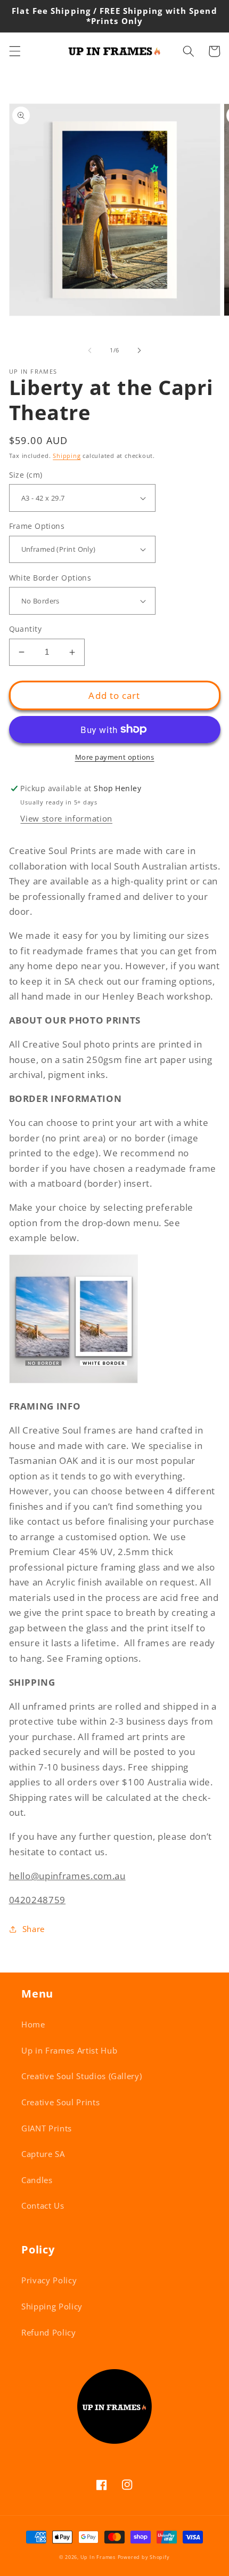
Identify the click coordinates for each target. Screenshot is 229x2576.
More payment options (115, 757)
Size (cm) (26, 475)
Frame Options (37, 526)
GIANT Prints (47, 2128)
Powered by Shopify (144, 2557)
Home (33, 2024)
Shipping (67, 456)
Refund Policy (49, 2333)
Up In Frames (98, 2557)
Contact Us (43, 2206)
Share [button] (34, 1929)
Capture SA (43, 2154)
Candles (37, 2180)
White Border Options (50, 578)
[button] (14, 51)
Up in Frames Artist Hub (69, 2051)
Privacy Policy (49, 2280)
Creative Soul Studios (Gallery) (81, 2076)
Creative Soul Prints (60, 2102)
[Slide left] (90, 350)
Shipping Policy (52, 2307)
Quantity (26, 629)
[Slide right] (139, 350)
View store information (66, 819)
